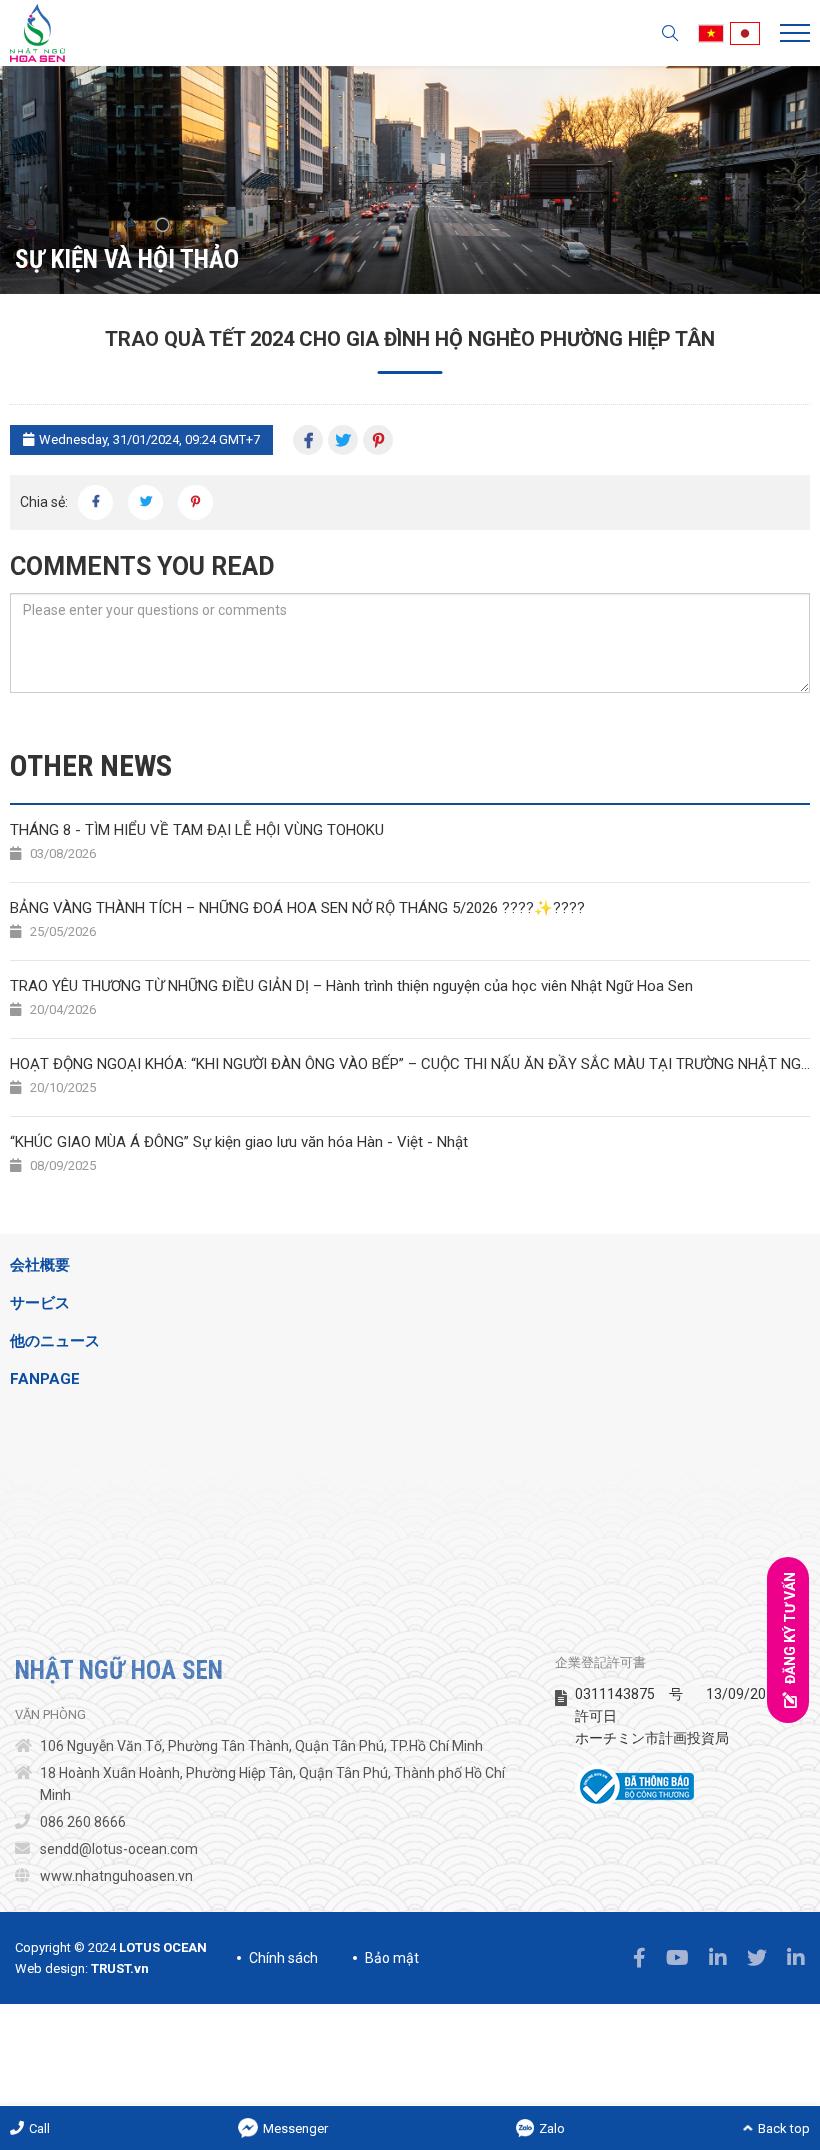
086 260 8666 (83, 1822)
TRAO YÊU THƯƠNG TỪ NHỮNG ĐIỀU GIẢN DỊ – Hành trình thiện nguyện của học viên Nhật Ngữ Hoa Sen (351, 997)
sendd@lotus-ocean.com (119, 1849)
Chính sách (283, 1958)
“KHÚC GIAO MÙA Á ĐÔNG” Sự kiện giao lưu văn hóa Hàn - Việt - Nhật (239, 1153)
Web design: (51, 1968)
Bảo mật (392, 1958)
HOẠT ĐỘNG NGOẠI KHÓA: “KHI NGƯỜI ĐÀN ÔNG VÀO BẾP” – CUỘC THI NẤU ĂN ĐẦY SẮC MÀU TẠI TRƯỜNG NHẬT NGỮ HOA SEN (410, 1075)
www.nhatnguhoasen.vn (116, 1876)
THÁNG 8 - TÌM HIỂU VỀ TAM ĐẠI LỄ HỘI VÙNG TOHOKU (197, 841)
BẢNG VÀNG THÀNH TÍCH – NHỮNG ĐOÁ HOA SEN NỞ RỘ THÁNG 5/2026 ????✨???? (297, 919)
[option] (410, 180)
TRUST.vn (120, 1968)
